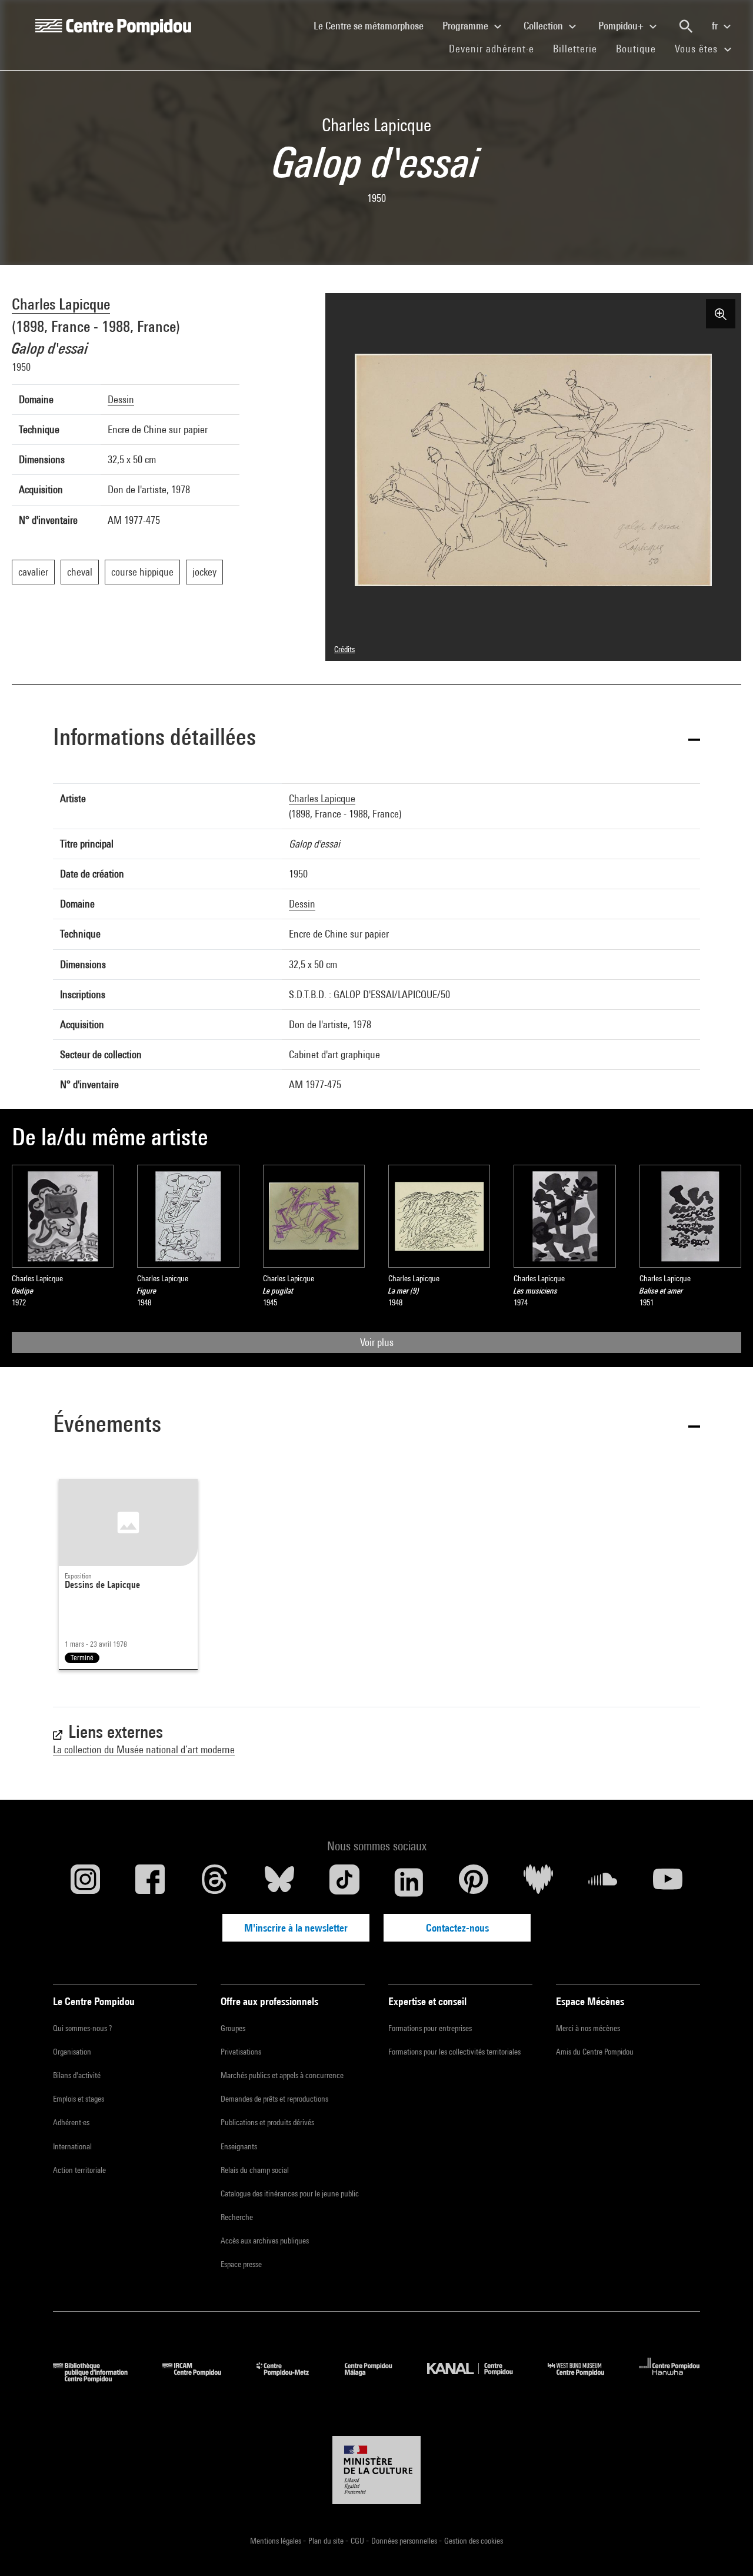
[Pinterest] (474, 1882)
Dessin (121, 399)
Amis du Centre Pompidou (595, 2052)
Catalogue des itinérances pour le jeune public (290, 2193)
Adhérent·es (71, 2122)
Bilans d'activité (77, 2075)
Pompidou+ (622, 26)
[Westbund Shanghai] (585, 2379)
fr (716, 26)
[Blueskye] (279, 1882)
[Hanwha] (670, 2379)
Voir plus (377, 1342)
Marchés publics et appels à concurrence (282, 2075)
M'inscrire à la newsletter (296, 1928)
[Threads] (215, 1882)
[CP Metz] (291, 2379)
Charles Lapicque (61, 304)
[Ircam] (201, 2379)
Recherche (237, 2217)
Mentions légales (276, 2541)
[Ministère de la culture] (376, 2470)
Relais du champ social (255, 2170)
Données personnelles (405, 2541)
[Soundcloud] (603, 1882)
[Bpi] (99, 2379)
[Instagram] (85, 1882)
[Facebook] (150, 1882)
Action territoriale (79, 2170)
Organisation (72, 2052)
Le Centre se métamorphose (373, 25)
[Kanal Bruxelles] (479, 2379)
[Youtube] (668, 1882)
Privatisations (241, 2052)
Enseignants (239, 2146)
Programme (467, 26)
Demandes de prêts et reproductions (274, 2099)
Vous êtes (698, 49)
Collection (544, 26)
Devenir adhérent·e (496, 48)
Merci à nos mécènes (588, 2028)
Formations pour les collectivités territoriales (454, 2052)
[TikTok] (344, 1882)
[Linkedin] (409, 1882)
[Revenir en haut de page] (725, 2548)
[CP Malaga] (377, 2379)
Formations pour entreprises (430, 2028)
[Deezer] (538, 1882)
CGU (358, 2541)
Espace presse (241, 2264)
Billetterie (575, 49)
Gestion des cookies (474, 2541)
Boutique (641, 48)
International (72, 2146)
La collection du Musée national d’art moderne (144, 1749)
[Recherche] (686, 26)
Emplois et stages (79, 2099)
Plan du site (327, 2541)
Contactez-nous (457, 1928)
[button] (376, 739)
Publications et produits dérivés (267, 2122)
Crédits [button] (344, 649)
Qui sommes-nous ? (82, 2028)
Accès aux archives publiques (265, 2241)
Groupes (233, 2028)
